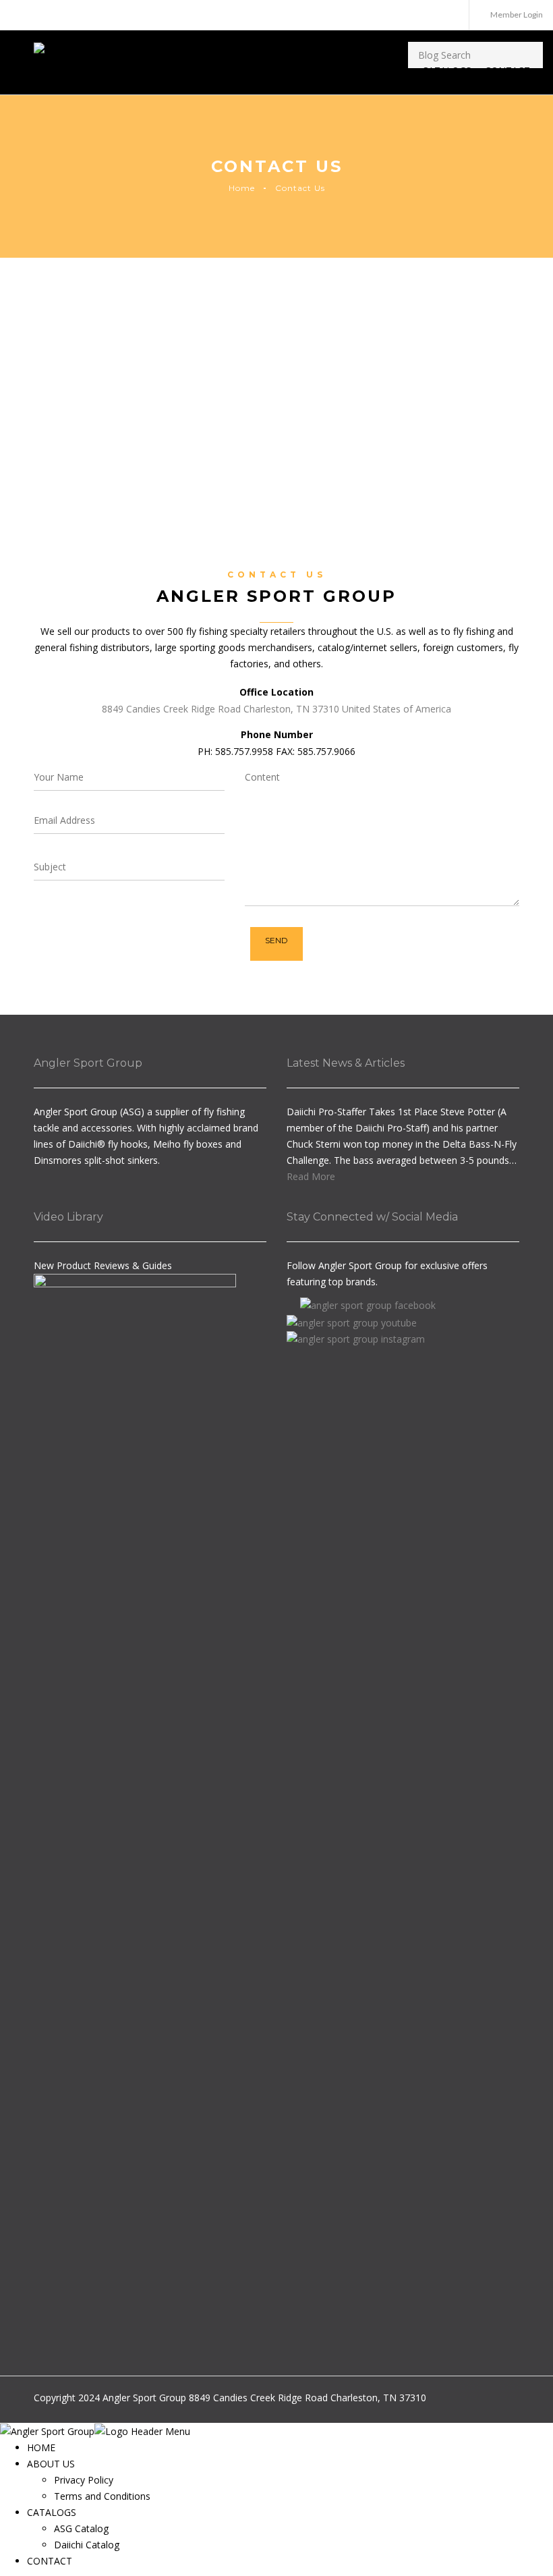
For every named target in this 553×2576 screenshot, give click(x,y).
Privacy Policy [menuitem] (84, 2480)
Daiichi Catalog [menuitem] (87, 2545)
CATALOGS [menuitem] (52, 2512)
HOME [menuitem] (41, 2447)
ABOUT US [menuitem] (51, 2464)
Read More (311, 1176)
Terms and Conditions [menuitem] (102, 2496)
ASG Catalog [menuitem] (81, 2528)
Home (242, 188)
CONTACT (507, 71)
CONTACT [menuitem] (50, 2561)
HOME (347, 71)
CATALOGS (447, 71)
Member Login (517, 15)
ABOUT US (385, 71)
